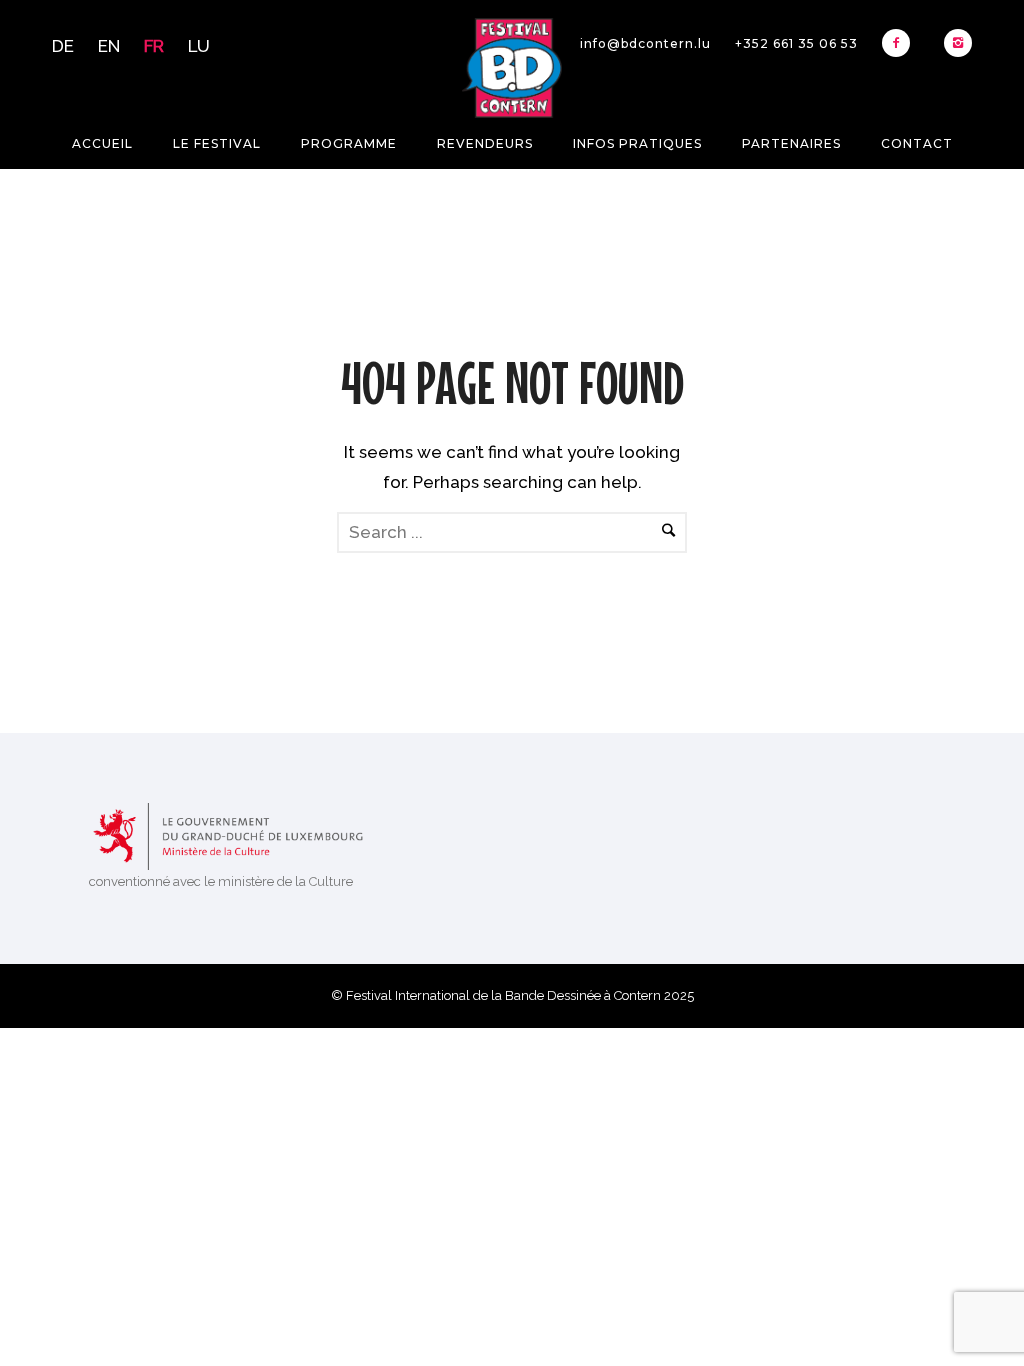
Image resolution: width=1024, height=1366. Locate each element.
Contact (917, 143)
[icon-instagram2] (958, 43)
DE (63, 46)
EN (109, 46)
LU (199, 46)
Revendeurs (485, 143)
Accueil (102, 143)
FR (154, 46)
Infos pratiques (637, 143)
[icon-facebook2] (901, 43)
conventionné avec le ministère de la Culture (221, 881)
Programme (349, 143)
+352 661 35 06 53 (796, 43)
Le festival (217, 143)
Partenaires (791, 143)
